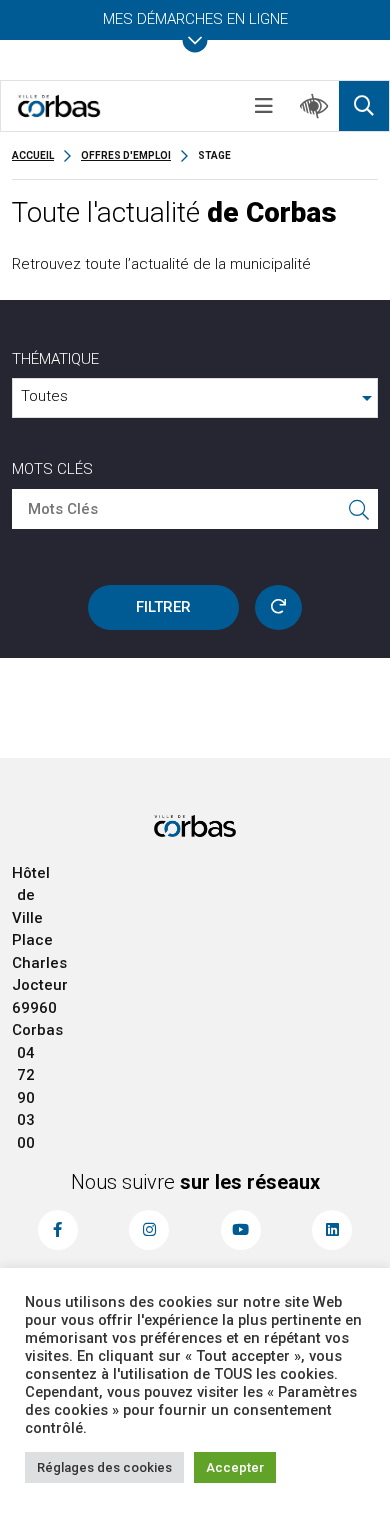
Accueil (33, 155)
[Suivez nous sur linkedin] (332, 1230)
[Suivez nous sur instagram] (149, 1230)
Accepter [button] (235, 1467)
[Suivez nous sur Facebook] (58, 1230)
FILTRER (163, 607)
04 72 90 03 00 (26, 1098)
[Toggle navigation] (264, 106)
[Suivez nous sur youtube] (241, 1230)
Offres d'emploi (126, 155)
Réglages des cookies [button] (104, 1467)
